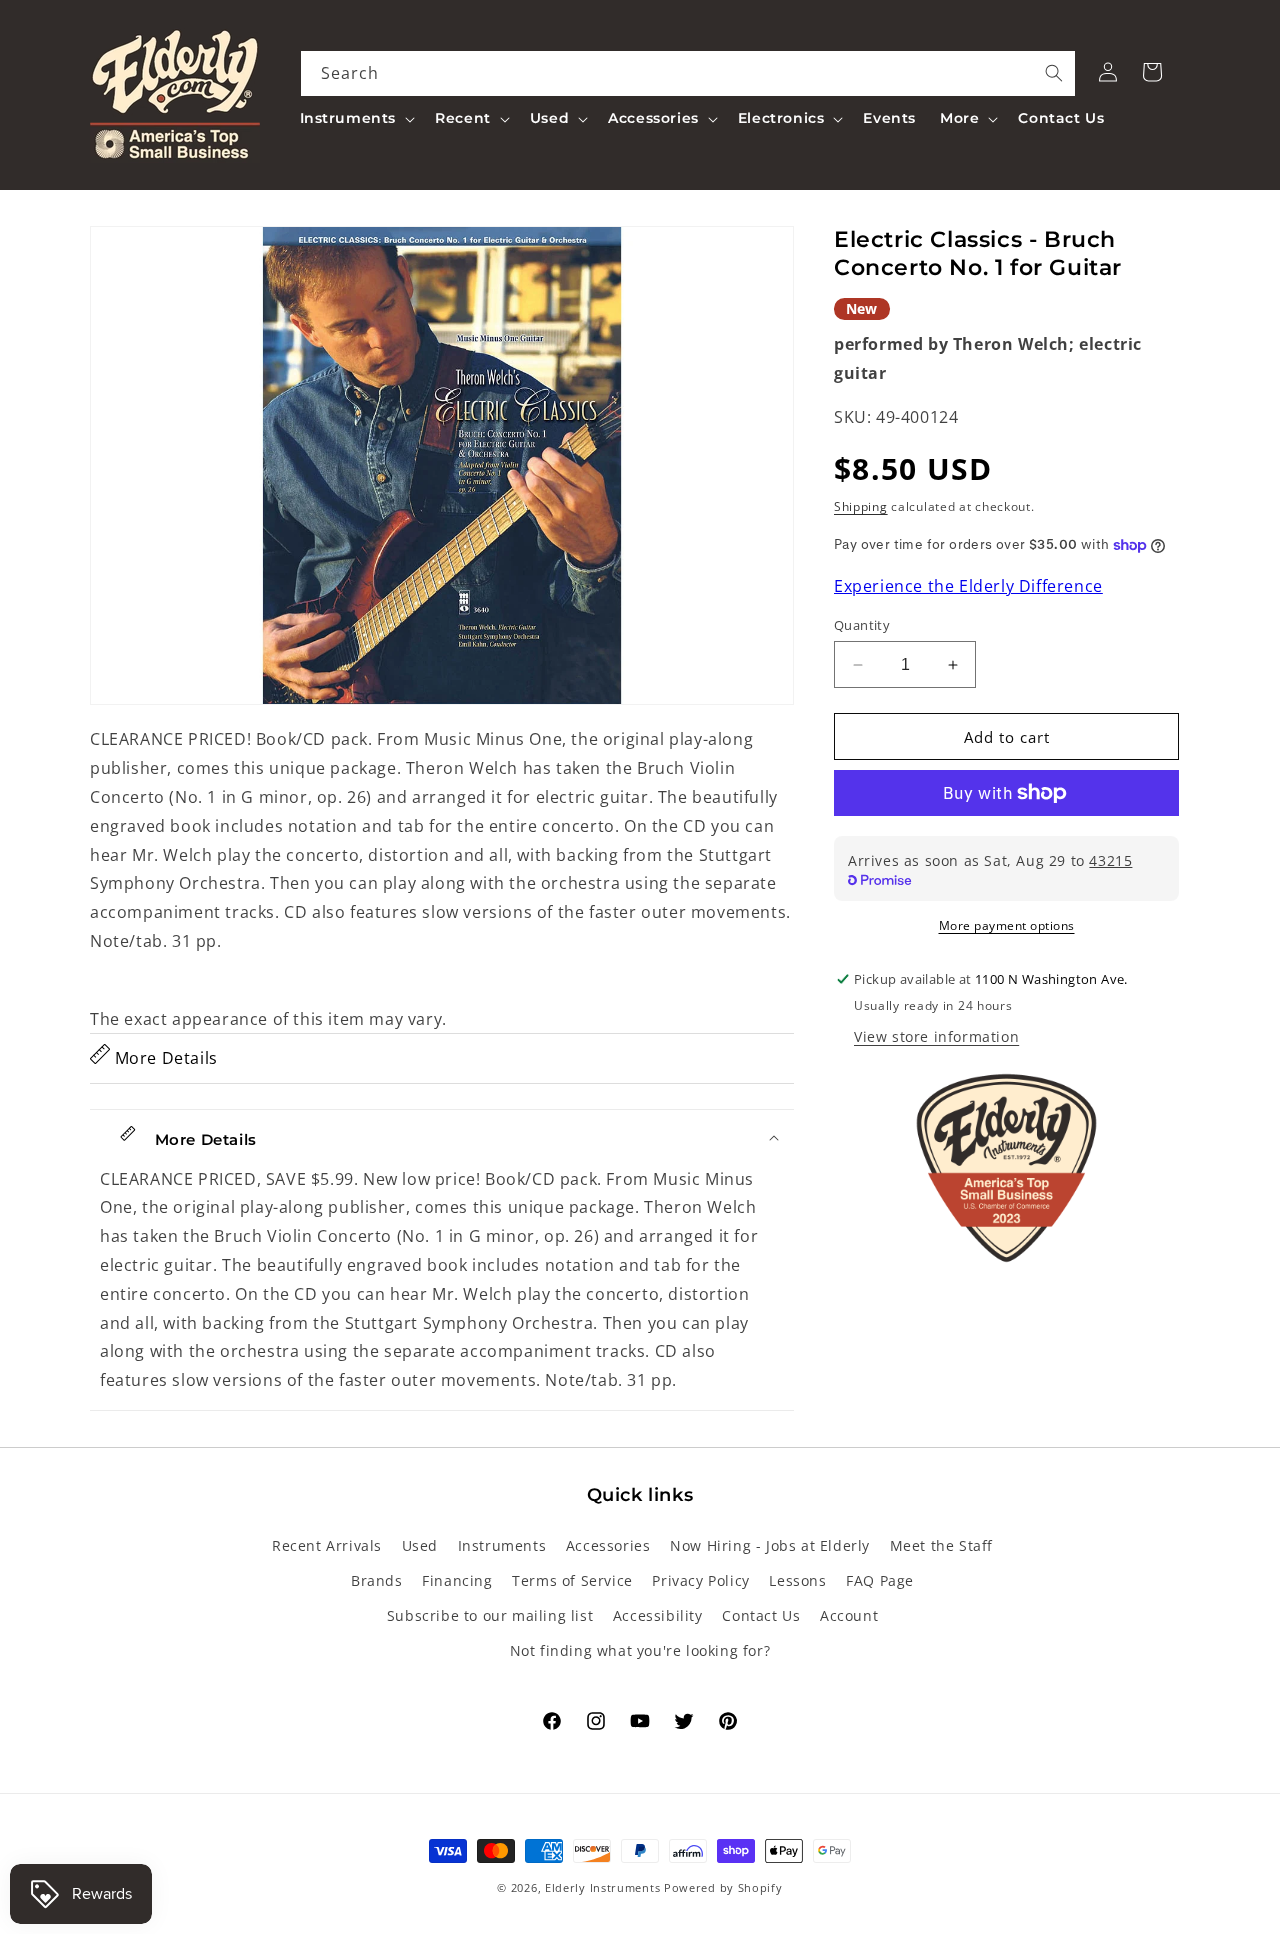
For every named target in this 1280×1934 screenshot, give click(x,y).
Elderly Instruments (602, 1887)
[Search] (1054, 73)
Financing (457, 1580)
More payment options (1007, 925)
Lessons (797, 1580)
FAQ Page (880, 1580)
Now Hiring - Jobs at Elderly (770, 1545)
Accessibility (658, 1615)
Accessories (608, 1545)
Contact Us (761, 1615)
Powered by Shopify (723, 1887)
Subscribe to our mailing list (490, 1615)
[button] (356, 118)
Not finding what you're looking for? (640, 1650)
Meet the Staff (941, 1545)
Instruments (502, 1545)
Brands (377, 1580)
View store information (936, 1036)
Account (849, 1615)
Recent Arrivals (327, 1545)
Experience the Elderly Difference (968, 586)
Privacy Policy (700, 1580)
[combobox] (688, 73)
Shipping (861, 507)
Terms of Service (572, 1580)
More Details (164, 1058)
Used (420, 1545)
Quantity (862, 625)
